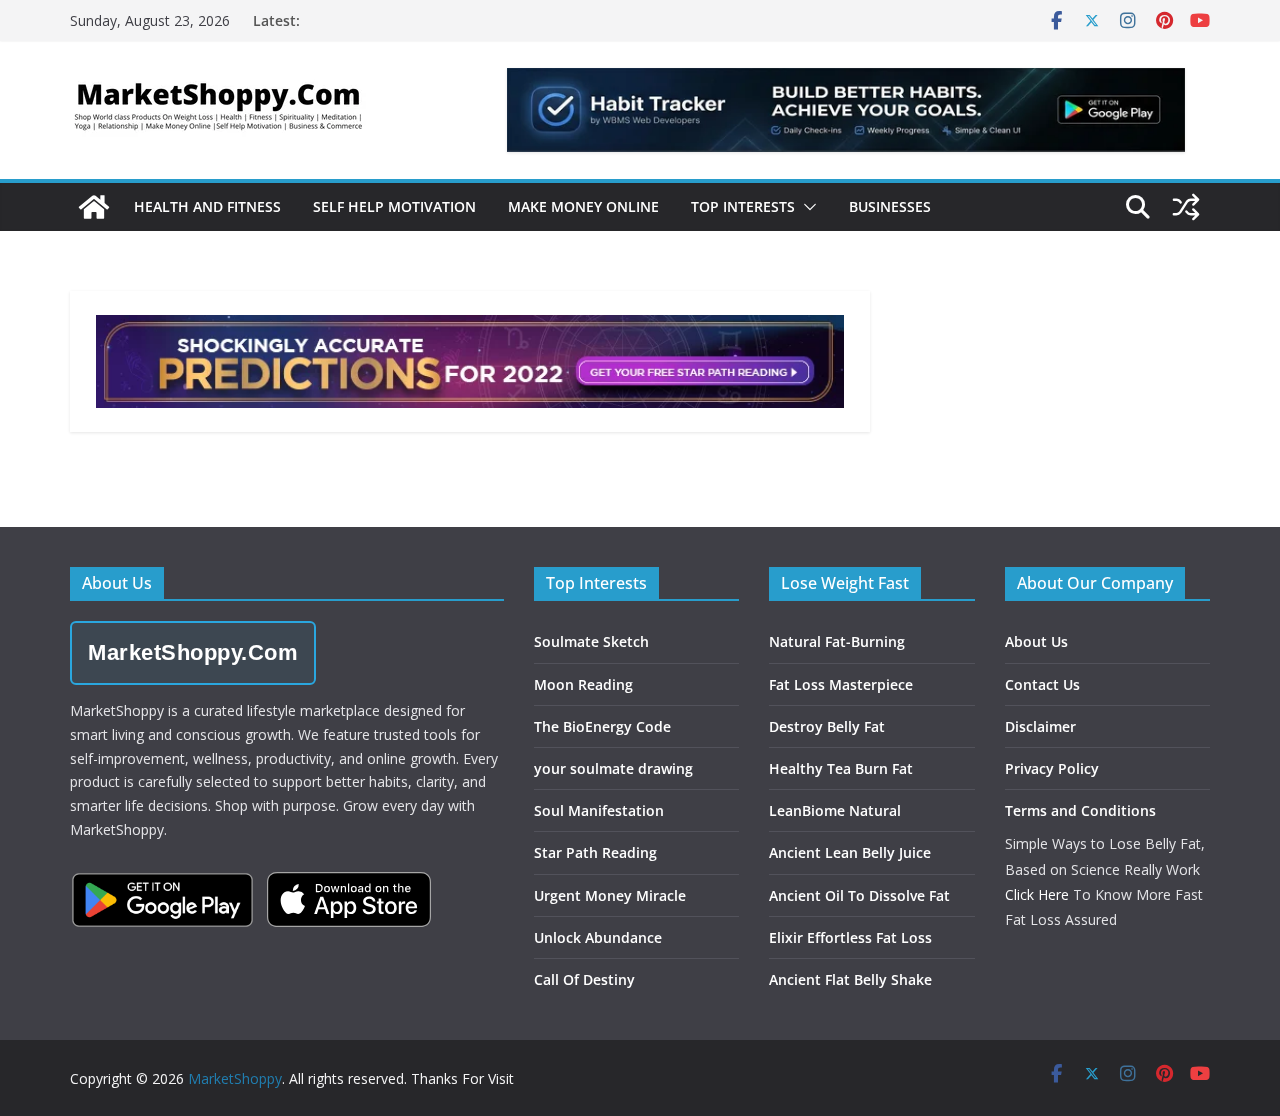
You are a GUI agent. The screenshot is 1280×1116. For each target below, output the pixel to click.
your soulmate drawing (613, 768)
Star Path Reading (595, 852)
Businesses (890, 206)
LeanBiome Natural (835, 810)
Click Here (1037, 894)
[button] (806, 207)
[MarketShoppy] (94, 207)
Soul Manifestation (599, 810)
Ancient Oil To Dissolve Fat (859, 895)
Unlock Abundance (598, 937)
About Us (1036, 641)
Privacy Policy (1052, 768)
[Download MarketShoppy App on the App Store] (349, 899)
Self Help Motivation (394, 206)
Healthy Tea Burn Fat (841, 768)
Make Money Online (583, 206)
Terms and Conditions (1080, 810)
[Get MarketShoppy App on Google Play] (162, 900)
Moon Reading (583, 684)
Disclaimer (1040, 726)
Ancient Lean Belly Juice (850, 852)
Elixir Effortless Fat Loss (850, 937)
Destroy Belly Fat (827, 726)
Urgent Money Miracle (610, 895)
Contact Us (1042, 684)
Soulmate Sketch (591, 641)
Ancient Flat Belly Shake (850, 979)
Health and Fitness (207, 206)
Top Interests (743, 206)
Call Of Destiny (584, 979)
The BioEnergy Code (602, 726)
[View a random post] (1186, 207)
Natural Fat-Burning (837, 641)
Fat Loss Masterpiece (841, 684)
